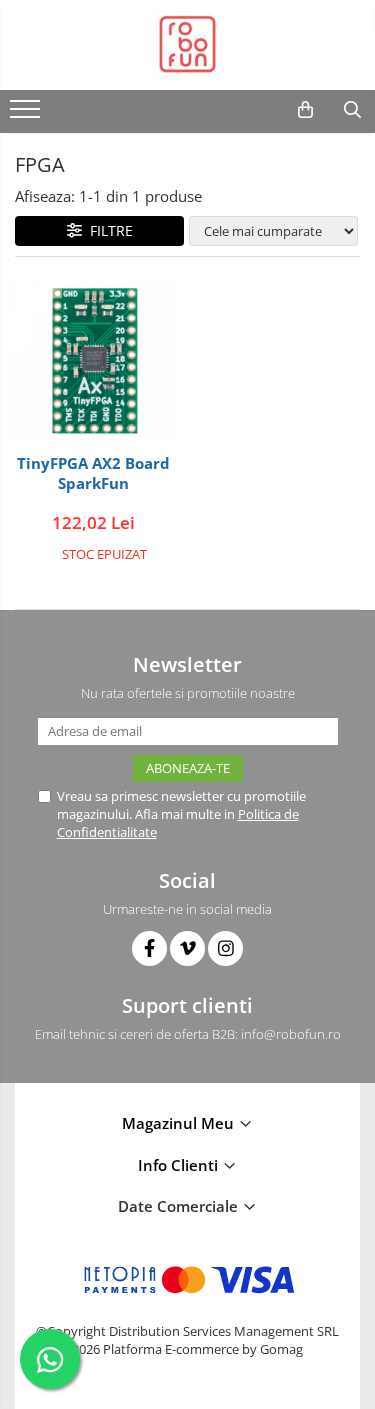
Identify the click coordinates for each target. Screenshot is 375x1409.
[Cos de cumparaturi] (305, 110)
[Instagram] (225, 948)
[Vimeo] (187, 948)
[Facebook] (149, 948)
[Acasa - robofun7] (188, 45)
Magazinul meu (180, 1123)
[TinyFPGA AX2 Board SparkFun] (94, 361)
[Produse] (27, 115)
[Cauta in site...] (352, 110)
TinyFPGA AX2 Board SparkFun (93, 473)
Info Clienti (180, 1165)
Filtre (107, 230)
